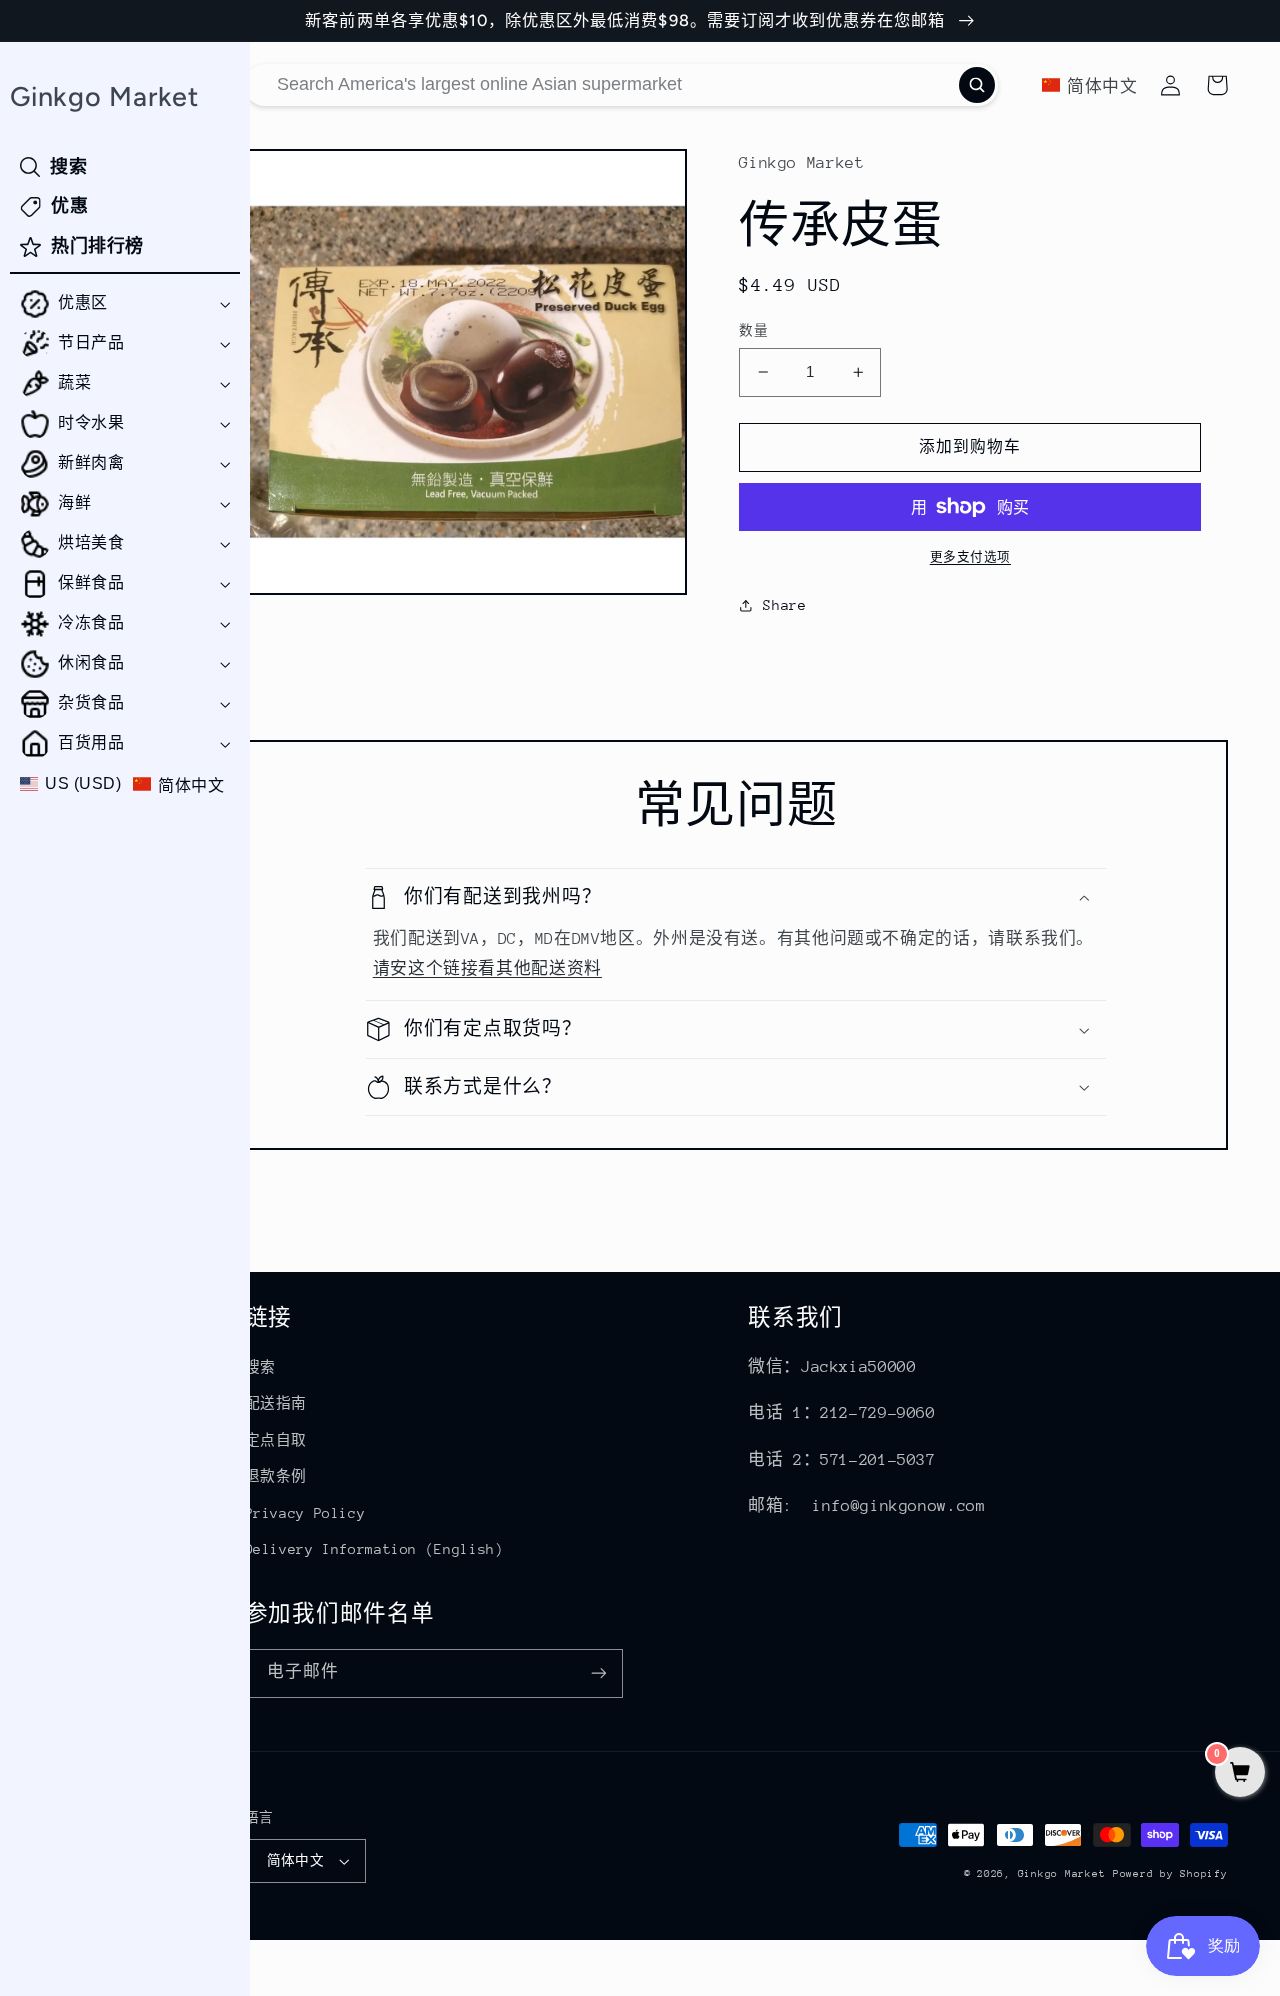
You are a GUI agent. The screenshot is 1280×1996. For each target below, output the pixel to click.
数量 (753, 330)
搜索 (260, 1367)
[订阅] (598, 1673)
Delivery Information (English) (374, 1549)
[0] (1240, 1774)
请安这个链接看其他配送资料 (487, 969)
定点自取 (276, 1440)
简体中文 (296, 1860)
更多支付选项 (970, 557)
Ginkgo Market (1062, 1874)
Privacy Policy (305, 1513)
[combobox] (622, 85)
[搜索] (977, 85)
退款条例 (276, 1476)
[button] (125, 304)
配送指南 (276, 1403)
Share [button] (784, 605)
